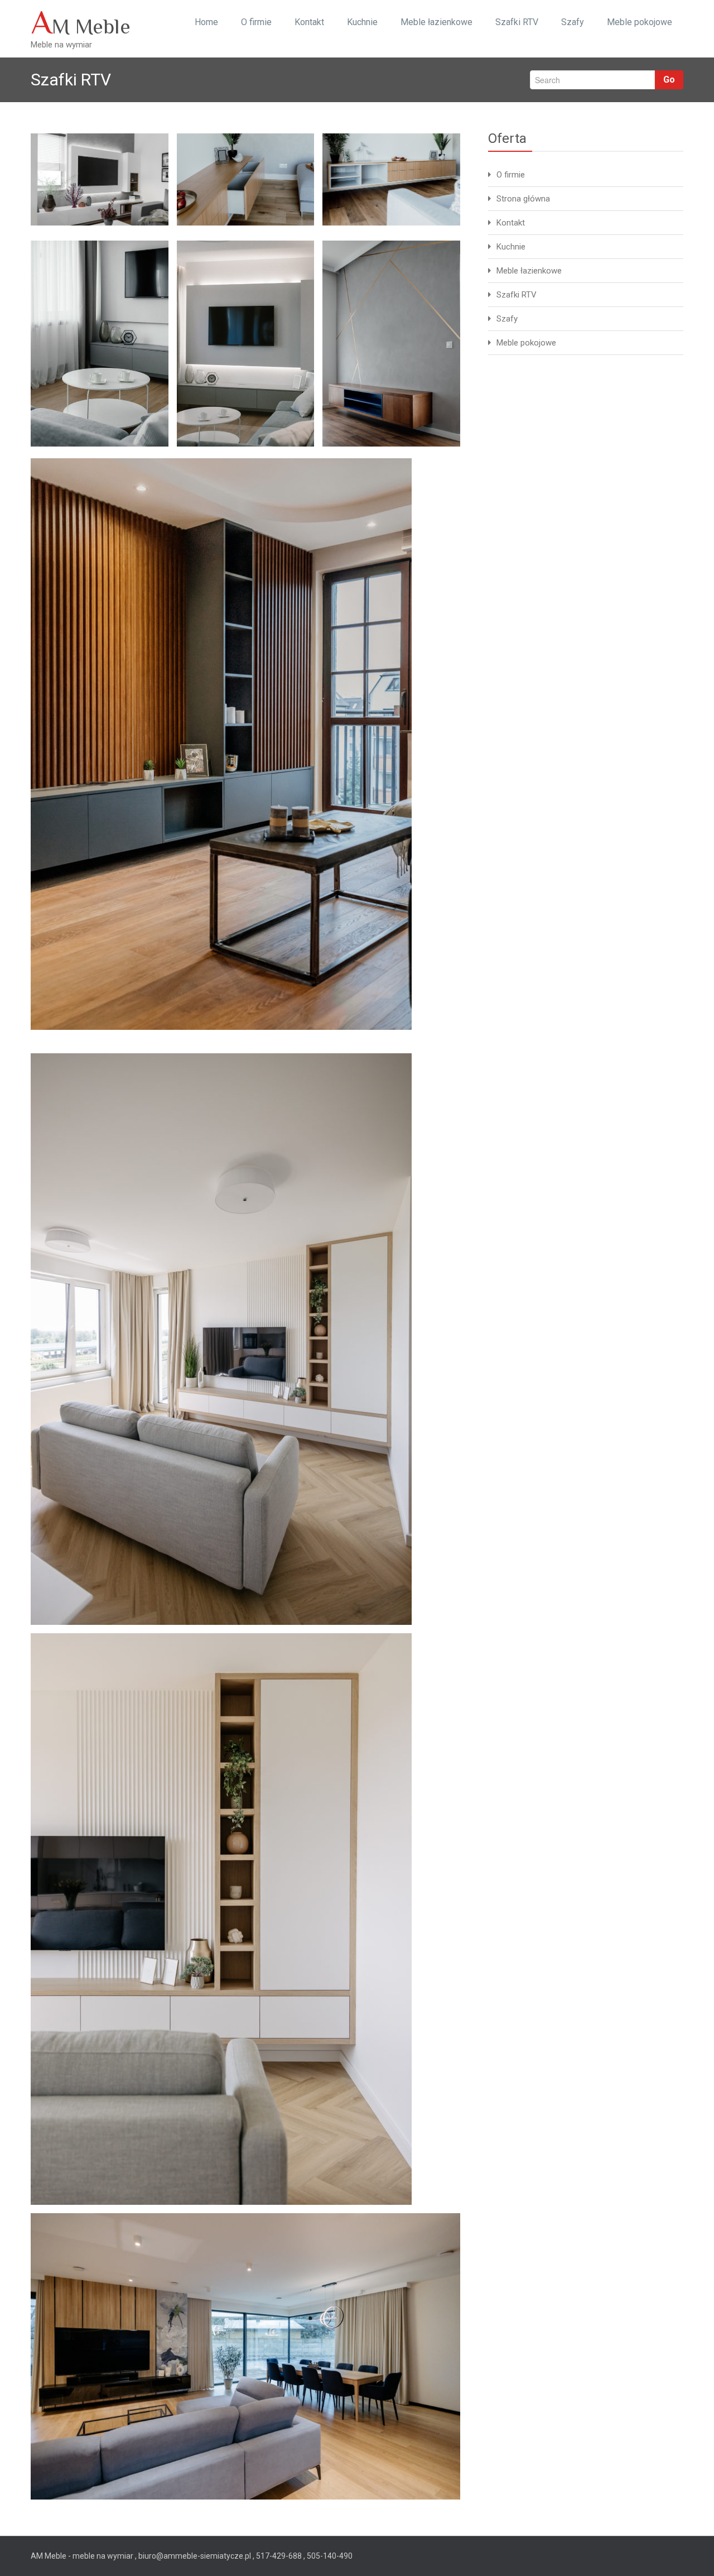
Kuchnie (362, 22)
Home (206, 22)
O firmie (256, 22)
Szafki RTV (517, 22)
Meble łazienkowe (436, 22)
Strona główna (523, 199)
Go (669, 80)
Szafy (573, 22)
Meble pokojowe (640, 22)
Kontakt (309, 22)
